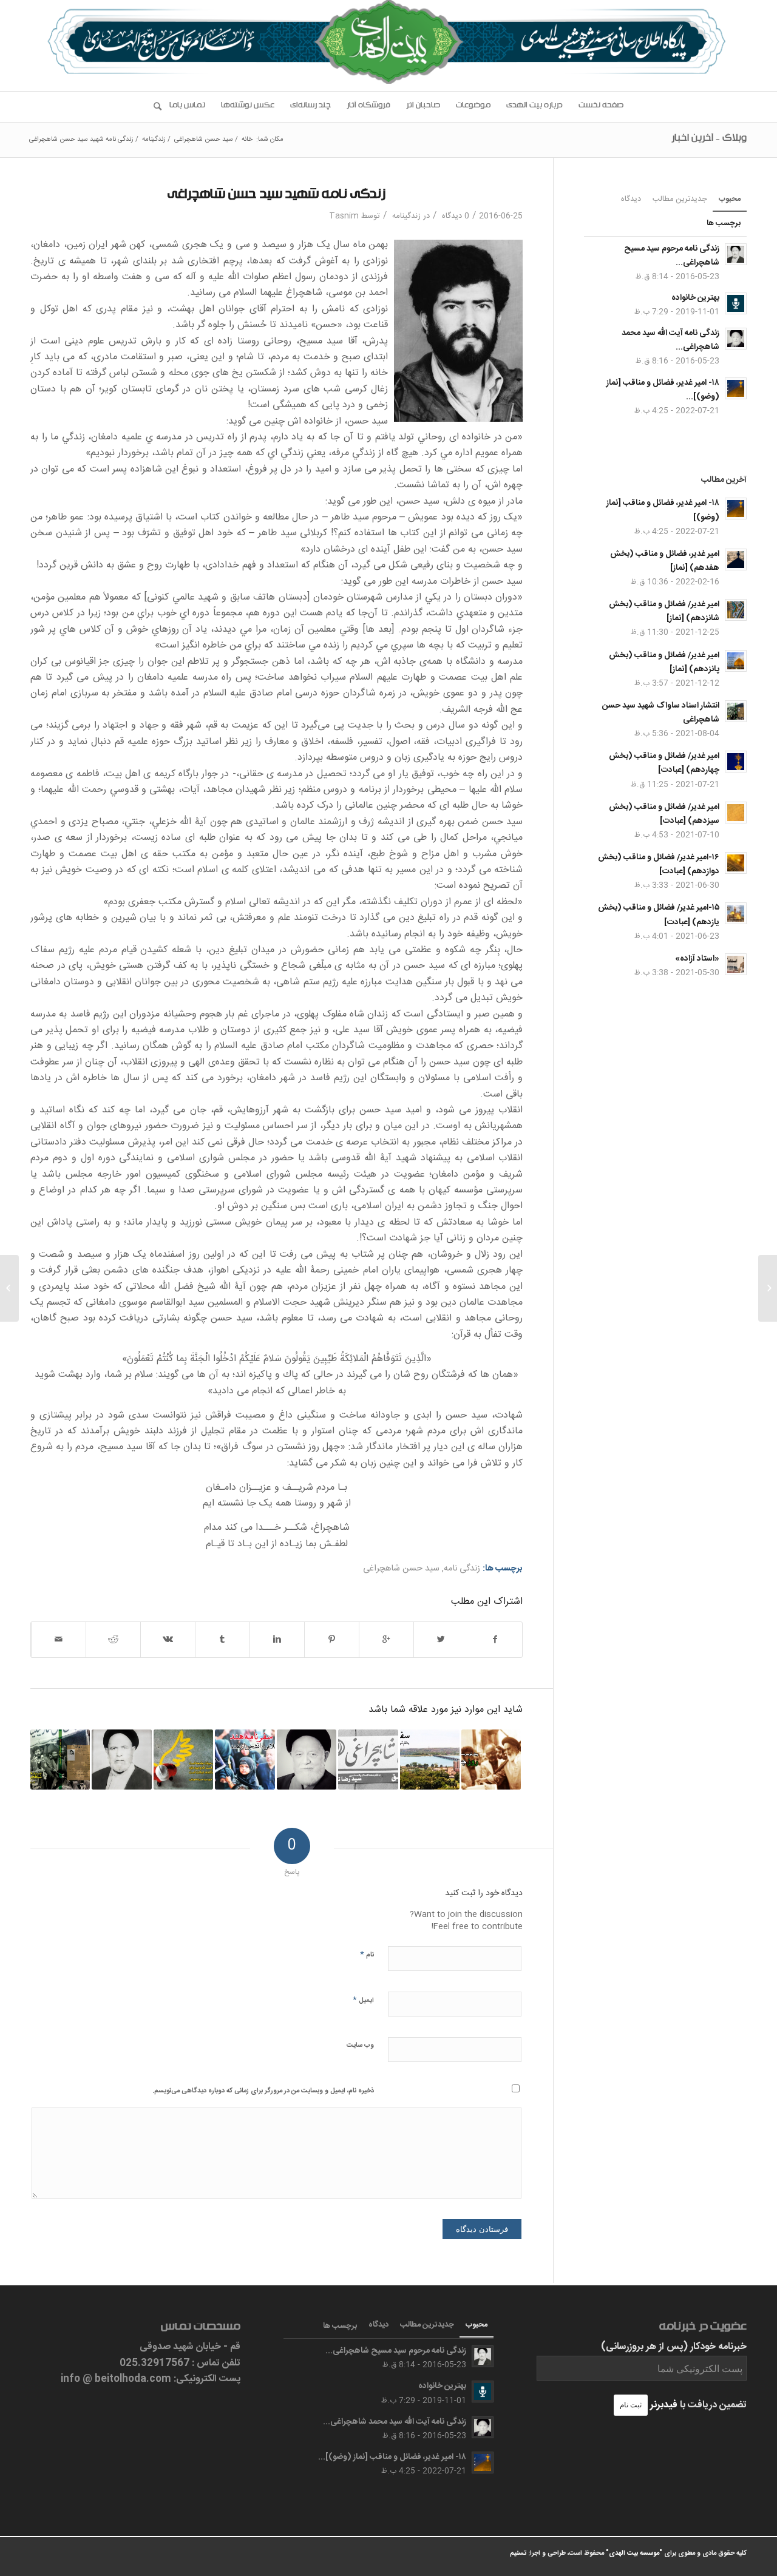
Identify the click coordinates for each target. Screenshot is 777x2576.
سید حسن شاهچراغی (204, 140)
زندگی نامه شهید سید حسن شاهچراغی (277, 196)
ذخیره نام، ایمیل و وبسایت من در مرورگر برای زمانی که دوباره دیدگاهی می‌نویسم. (263, 2091)
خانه (247, 140)
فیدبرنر (664, 2405)
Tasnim (344, 216)
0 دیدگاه (454, 216)
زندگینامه (154, 140)
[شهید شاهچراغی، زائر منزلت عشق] (368, 1759)
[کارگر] (183, 1759)
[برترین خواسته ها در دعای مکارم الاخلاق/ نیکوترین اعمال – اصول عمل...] (768, 1288)
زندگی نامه (462, 1569)
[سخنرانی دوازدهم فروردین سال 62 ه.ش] (491, 1759)
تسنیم (518, 2554)
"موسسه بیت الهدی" (634, 2554)
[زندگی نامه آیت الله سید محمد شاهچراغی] (307, 1759)
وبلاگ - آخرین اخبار (709, 140)
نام (367, 1954)
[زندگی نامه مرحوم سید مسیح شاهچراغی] (121, 1759)
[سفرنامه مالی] (430, 1759)
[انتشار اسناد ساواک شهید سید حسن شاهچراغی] (60, 1759)
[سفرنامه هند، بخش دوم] (245, 1759)
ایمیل (363, 2000)
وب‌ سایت (360, 2046)
